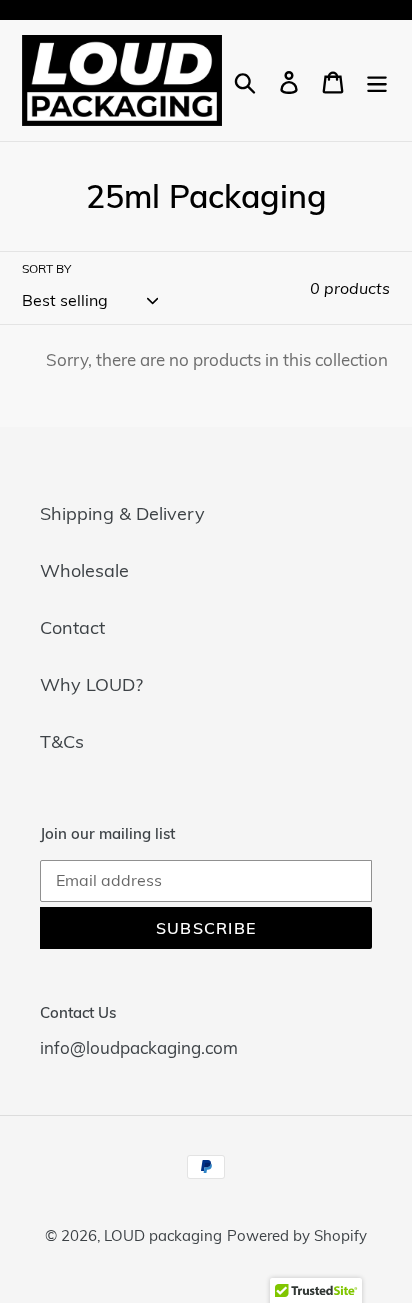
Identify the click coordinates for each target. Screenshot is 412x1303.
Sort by (46, 268)
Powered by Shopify (297, 1235)
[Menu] (377, 80)
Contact (72, 627)
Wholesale (84, 570)
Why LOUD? (91, 684)
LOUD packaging (163, 1235)
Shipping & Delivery (122, 513)
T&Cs (62, 741)
